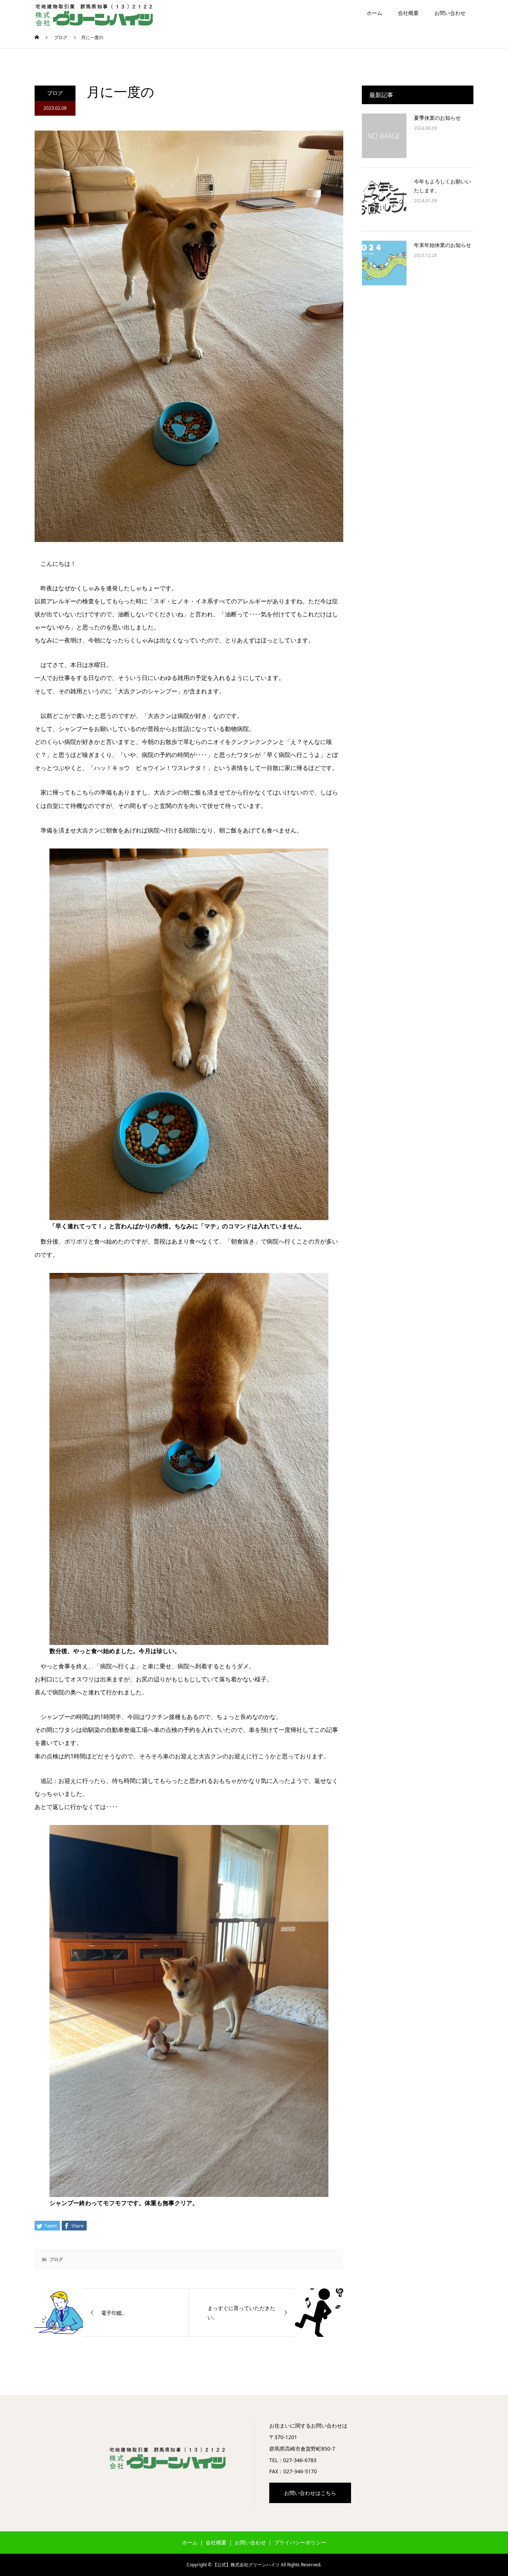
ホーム (374, 13)
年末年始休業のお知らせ (443, 245)
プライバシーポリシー (300, 2542)
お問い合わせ (450, 13)
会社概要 (408, 13)
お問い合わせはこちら (310, 2493)
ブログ (55, 93)
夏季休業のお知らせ (437, 118)
